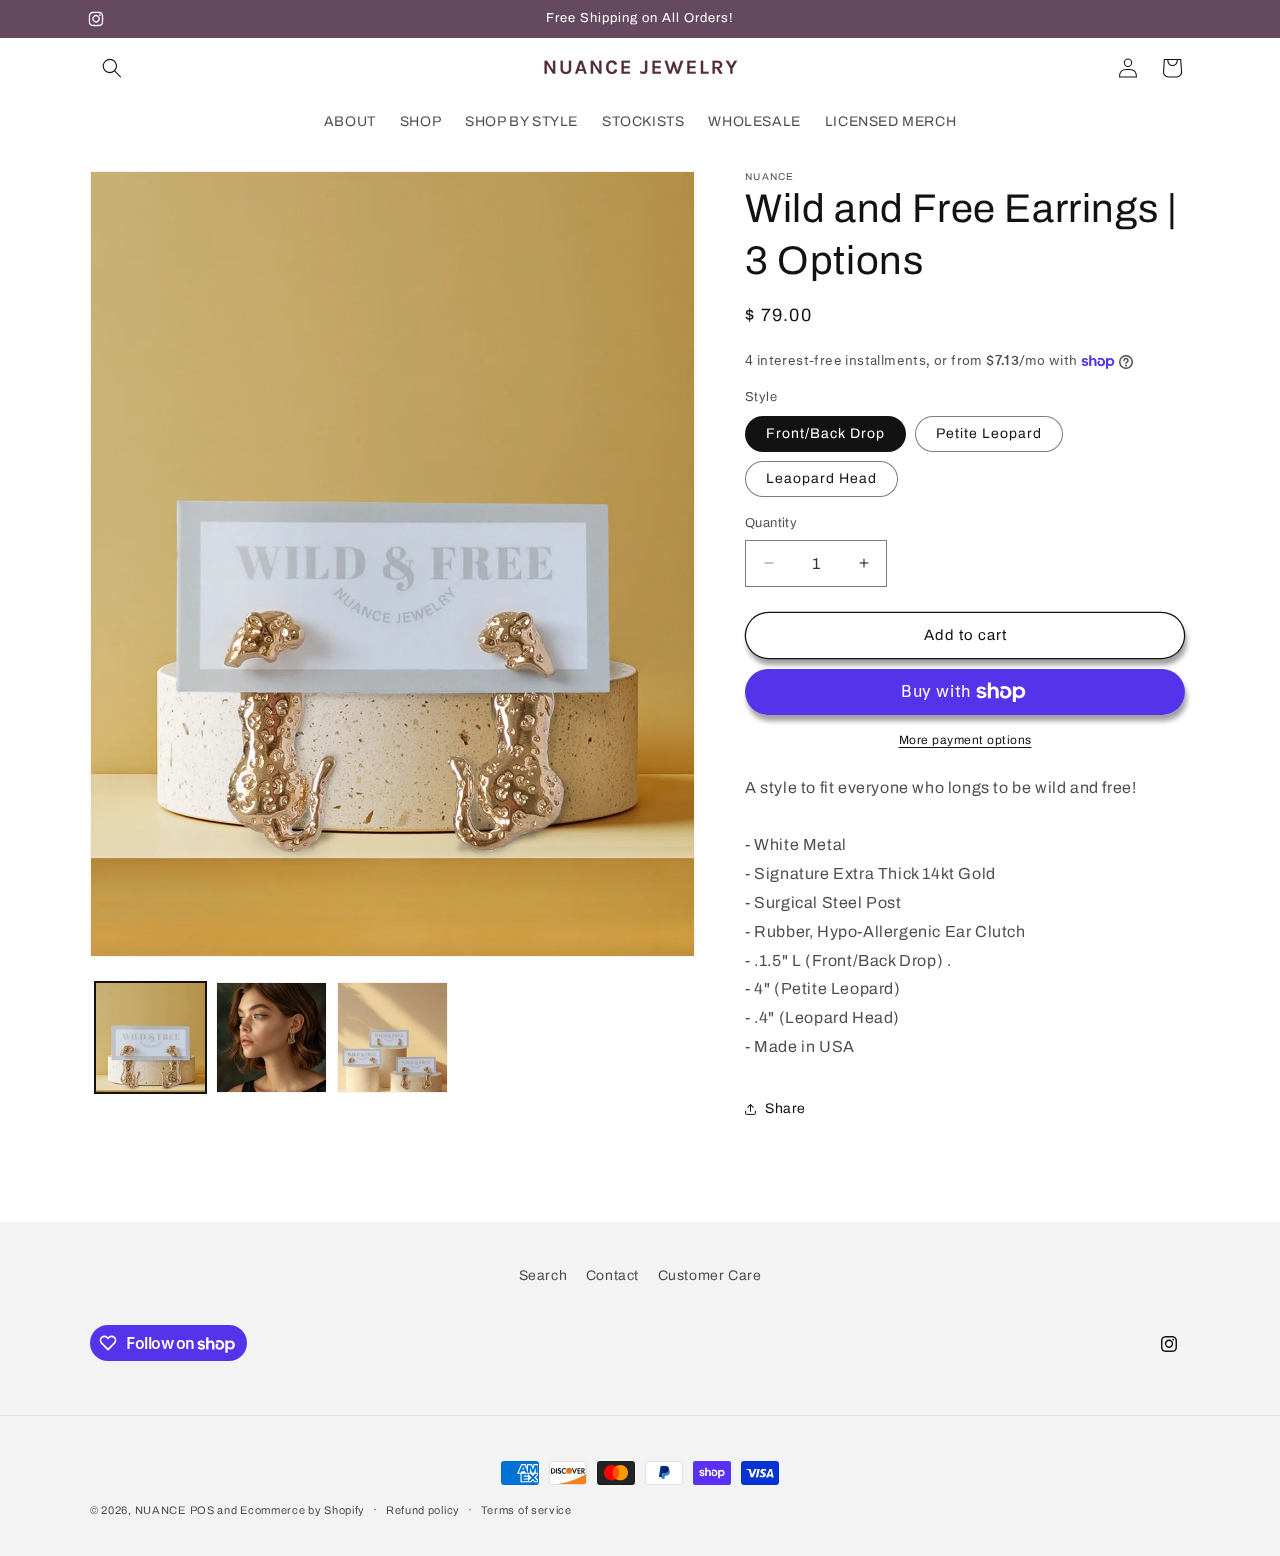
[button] (112, 68)
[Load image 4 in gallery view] (392, 1037)
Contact (612, 1275)
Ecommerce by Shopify (302, 1510)
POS (202, 1510)
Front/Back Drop (825, 433)
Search (543, 1275)
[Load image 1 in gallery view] (150, 1037)
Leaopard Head (821, 478)
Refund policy (423, 1510)
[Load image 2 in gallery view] (271, 1037)
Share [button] (785, 1108)
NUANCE (160, 1510)
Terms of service (526, 1510)
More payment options (965, 740)
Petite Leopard (989, 433)
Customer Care (710, 1275)
